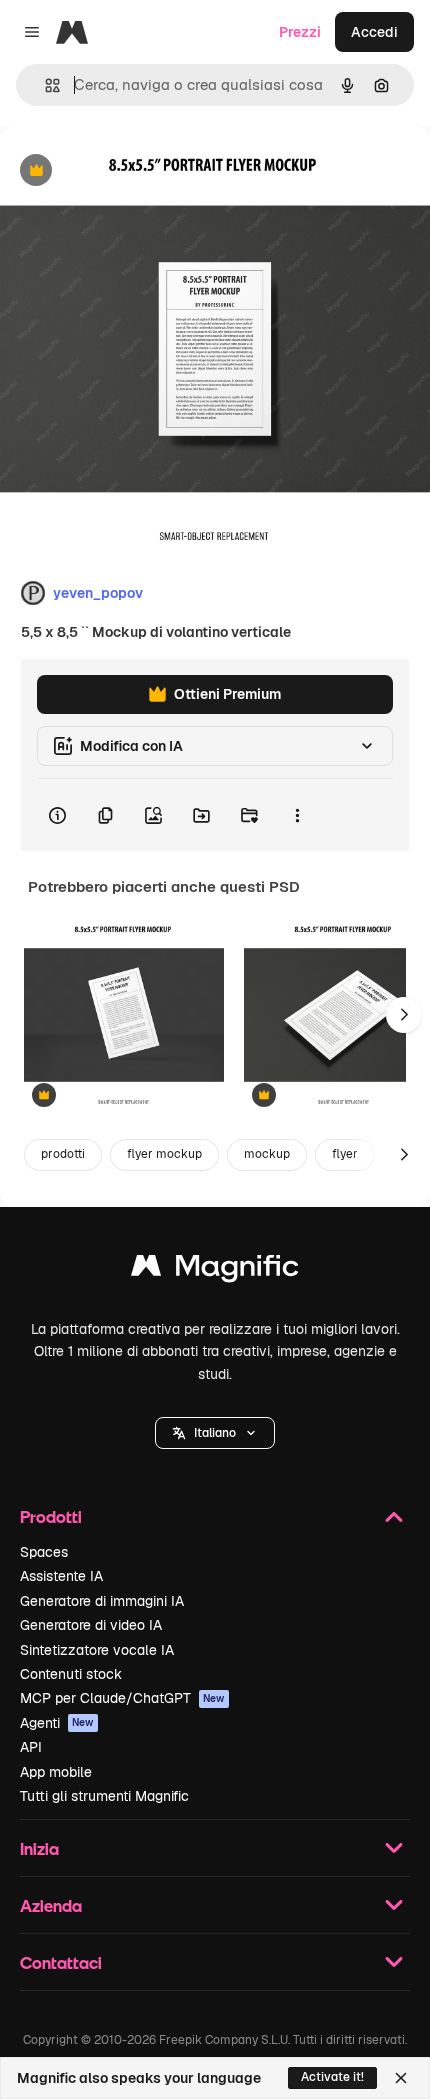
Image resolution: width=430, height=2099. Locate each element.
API (31, 1747)
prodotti (63, 1154)
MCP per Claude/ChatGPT (122, 1698)
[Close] (401, 2078)
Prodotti (51, 1516)
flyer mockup (164, 1154)
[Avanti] (404, 1015)
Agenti (57, 1723)
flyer (345, 1154)
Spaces (44, 1552)
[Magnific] (215, 1270)
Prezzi (300, 32)
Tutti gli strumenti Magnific (104, 1796)
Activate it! (332, 2077)
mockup (267, 1154)
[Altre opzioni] (297, 815)
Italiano (215, 1433)
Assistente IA (61, 1576)
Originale (132, 171)
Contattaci (61, 1962)
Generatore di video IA (91, 1625)
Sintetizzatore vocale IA (97, 1650)
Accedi (374, 32)
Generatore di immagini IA (102, 1601)
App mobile (56, 1772)
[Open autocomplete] (44, 85)
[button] (215, 1433)
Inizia (39, 1848)
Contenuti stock (71, 1674)
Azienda (51, 1905)
